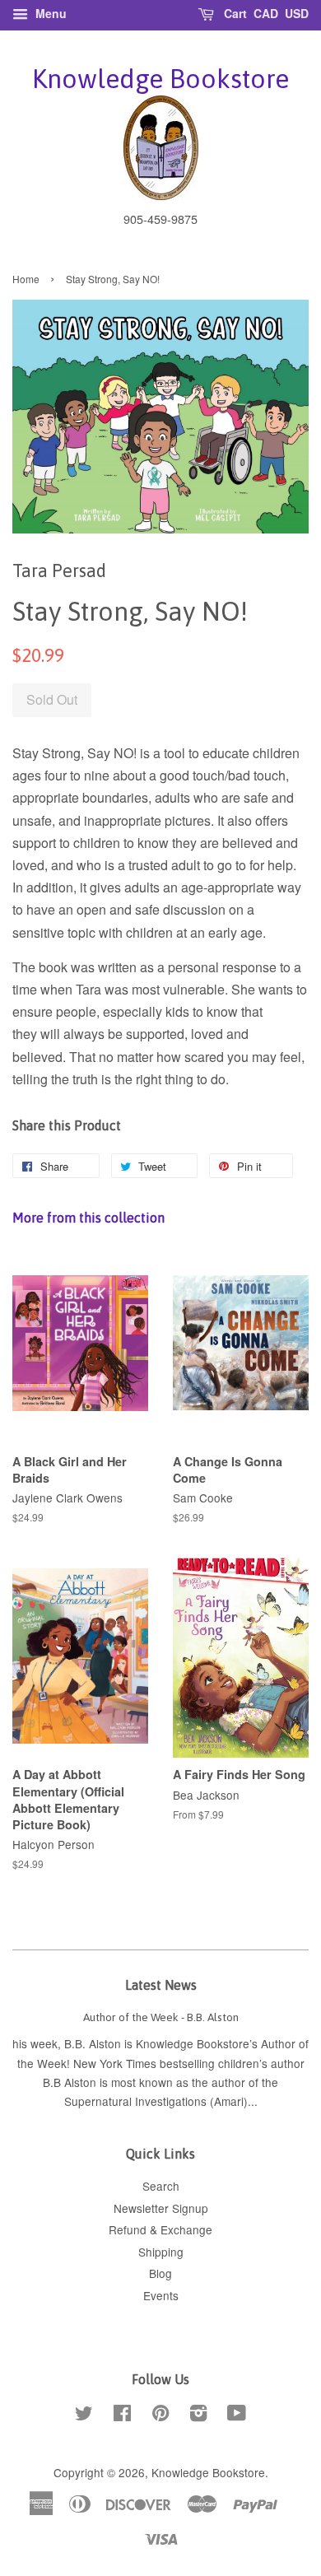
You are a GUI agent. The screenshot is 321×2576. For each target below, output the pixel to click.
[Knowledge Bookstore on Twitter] (84, 2415)
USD (297, 13)
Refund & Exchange (160, 2229)
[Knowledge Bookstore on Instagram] (198, 2415)
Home (26, 279)
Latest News (161, 1985)
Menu (49, 13)
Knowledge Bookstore (160, 79)
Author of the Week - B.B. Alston (161, 2017)
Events (161, 2295)
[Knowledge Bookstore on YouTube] (237, 2415)
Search (161, 2186)
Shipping (161, 2252)
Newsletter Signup (161, 2208)
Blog (160, 2273)
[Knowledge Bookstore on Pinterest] (160, 2415)
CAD (266, 13)
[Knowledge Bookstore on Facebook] (122, 2415)
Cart (234, 13)
